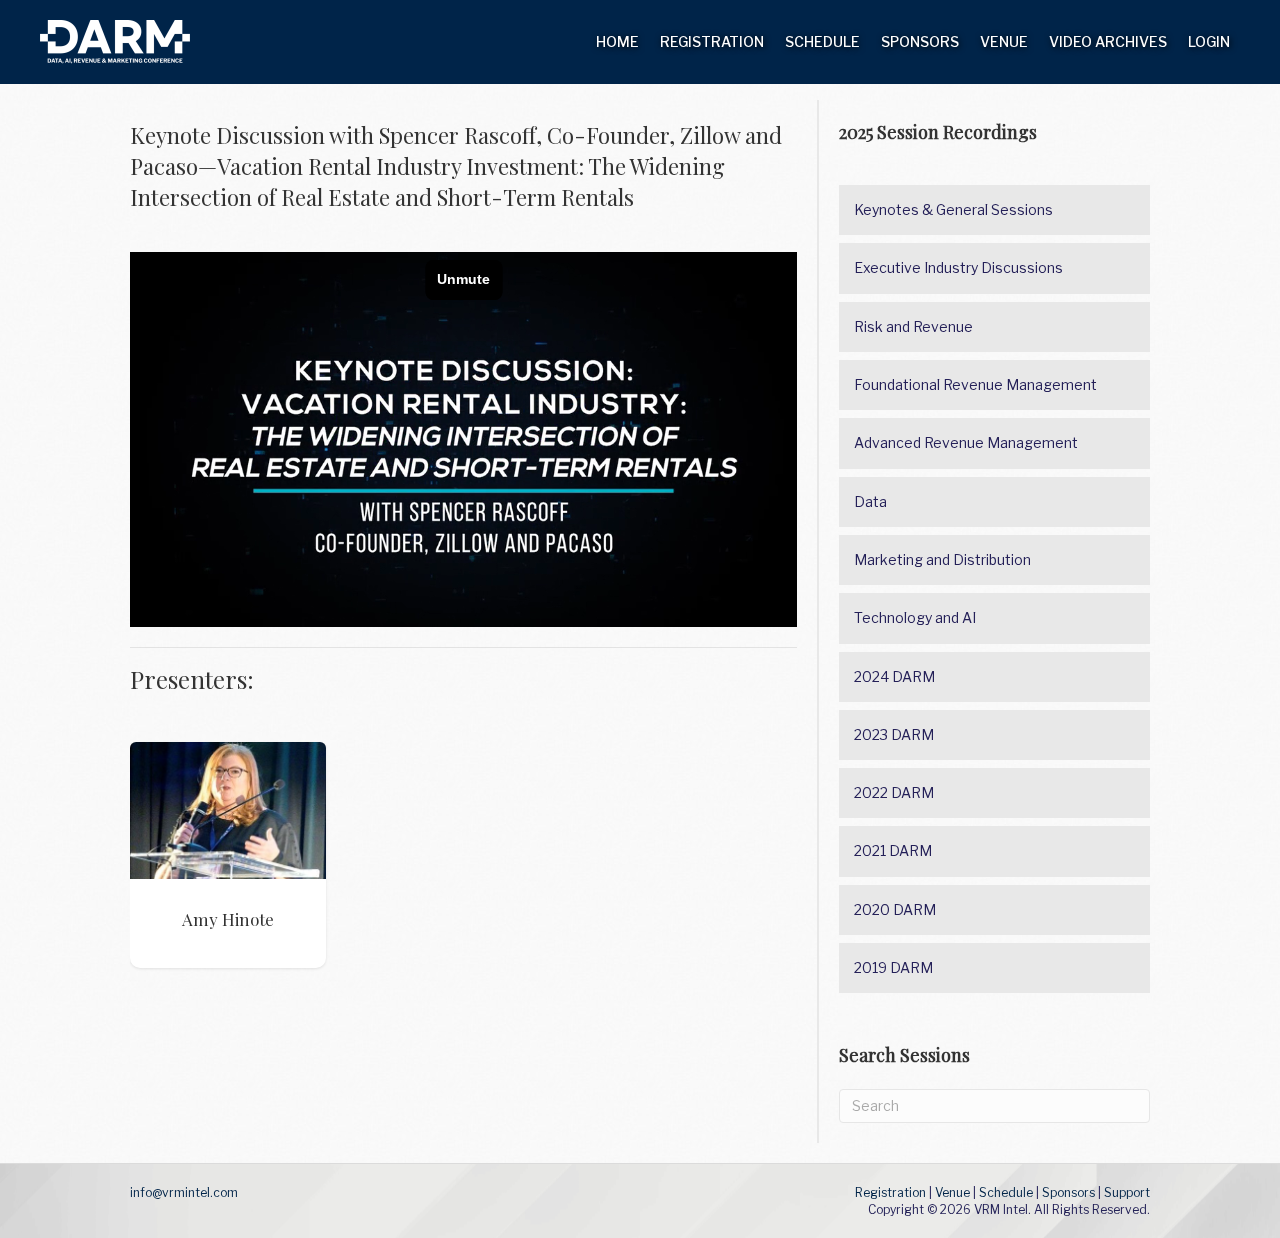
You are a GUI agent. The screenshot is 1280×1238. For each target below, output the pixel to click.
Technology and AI (915, 617)
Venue (1004, 41)
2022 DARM (894, 792)
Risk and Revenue (913, 326)
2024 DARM (894, 676)
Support (1127, 1192)
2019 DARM (893, 967)
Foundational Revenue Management (975, 384)
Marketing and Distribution (942, 559)
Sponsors (920, 41)
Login (1209, 41)
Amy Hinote (227, 810)
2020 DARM (895, 909)
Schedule (822, 41)
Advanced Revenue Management (966, 442)
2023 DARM (894, 734)
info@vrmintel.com (184, 1192)
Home (617, 41)
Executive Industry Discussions (958, 267)
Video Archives (1108, 41)
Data (870, 501)
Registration (712, 41)
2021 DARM (893, 850)
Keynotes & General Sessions (953, 209)
